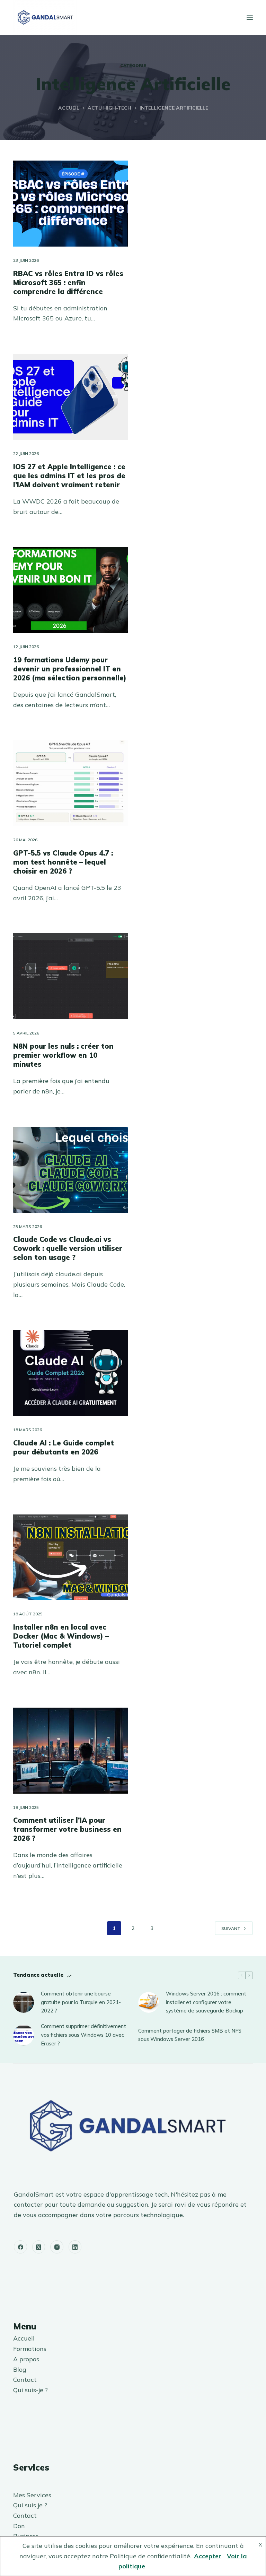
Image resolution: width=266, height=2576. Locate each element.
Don (19, 2526)
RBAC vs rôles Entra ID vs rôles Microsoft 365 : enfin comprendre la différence (68, 282)
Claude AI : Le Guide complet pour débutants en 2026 (64, 1447)
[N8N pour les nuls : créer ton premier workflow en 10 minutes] (70, 976)
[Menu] (250, 17)
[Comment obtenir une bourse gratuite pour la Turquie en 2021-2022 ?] (24, 2002)
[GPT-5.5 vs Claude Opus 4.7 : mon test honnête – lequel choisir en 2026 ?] (70, 783)
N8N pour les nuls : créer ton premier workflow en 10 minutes (63, 1055)
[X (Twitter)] (39, 2247)
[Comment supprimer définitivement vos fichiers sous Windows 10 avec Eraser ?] (24, 2035)
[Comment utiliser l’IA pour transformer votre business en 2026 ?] (70, 1751)
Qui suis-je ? (30, 2390)
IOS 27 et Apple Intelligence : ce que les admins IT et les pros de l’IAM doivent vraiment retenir (69, 476)
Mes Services (32, 2495)
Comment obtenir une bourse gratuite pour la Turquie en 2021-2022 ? (81, 2002)
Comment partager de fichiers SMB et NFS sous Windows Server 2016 (190, 2035)
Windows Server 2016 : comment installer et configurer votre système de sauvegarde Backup (206, 2002)
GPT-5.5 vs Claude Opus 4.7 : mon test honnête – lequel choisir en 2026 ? (63, 862)
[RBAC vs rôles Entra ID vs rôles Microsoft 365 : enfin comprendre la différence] (70, 204)
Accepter (208, 2556)
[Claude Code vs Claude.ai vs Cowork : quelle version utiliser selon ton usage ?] (70, 1170)
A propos (26, 2359)
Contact (25, 2380)
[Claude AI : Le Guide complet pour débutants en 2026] (70, 1373)
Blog (20, 2369)
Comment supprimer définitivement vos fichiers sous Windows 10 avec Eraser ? (83, 2035)
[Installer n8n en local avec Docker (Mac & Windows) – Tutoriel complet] (70, 1557)
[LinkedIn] (75, 2247)
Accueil (24, 2338)
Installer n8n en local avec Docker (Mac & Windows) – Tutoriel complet (61, 1636)
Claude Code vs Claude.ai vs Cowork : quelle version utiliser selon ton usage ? (68, 1248)
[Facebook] (20, 2247)
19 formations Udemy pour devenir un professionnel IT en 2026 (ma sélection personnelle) (70, 669)
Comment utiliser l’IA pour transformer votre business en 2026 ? (67, 1829)
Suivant (231, 1928)
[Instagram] (57, 2247)
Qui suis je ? (30, 2505)
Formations (30, 2349)
